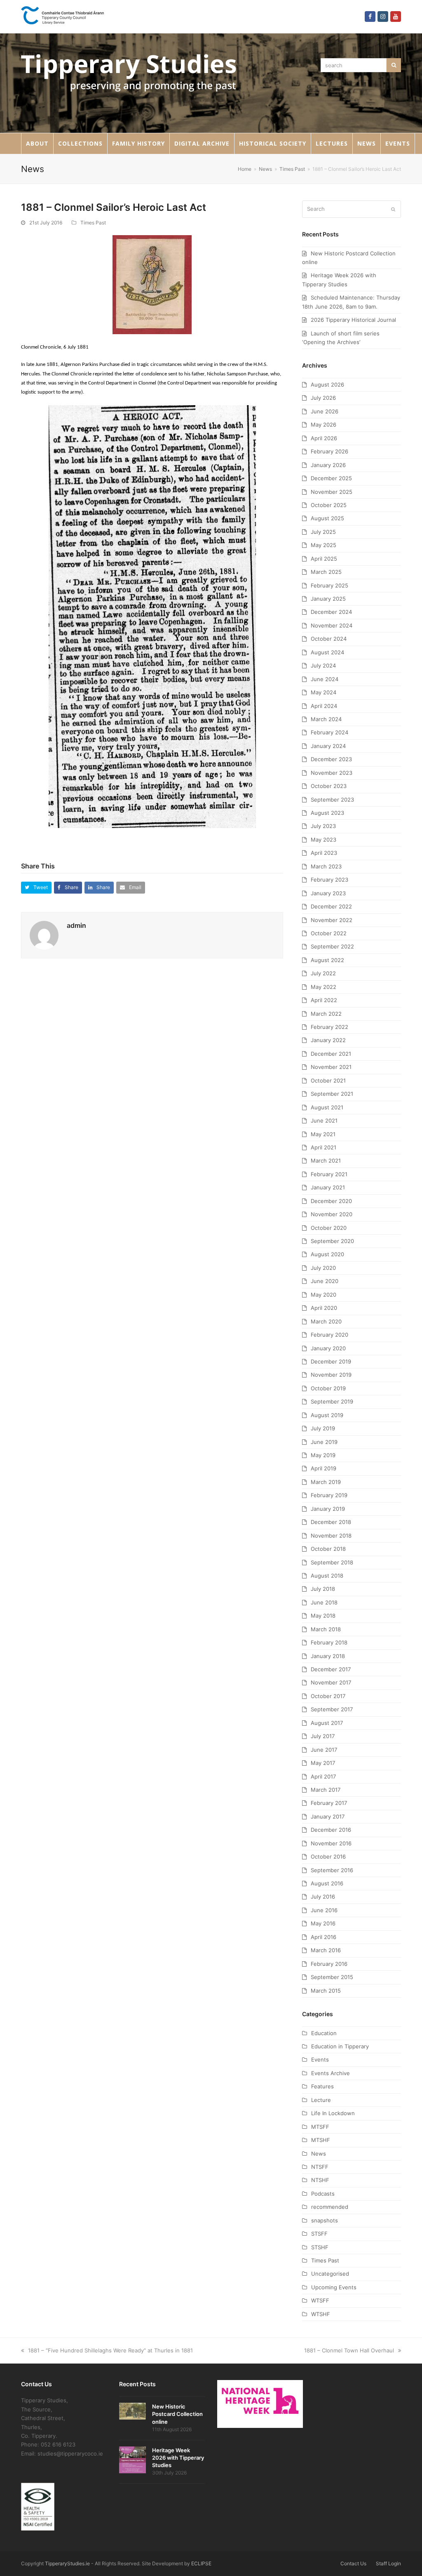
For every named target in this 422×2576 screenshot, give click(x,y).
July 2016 (323, 1897)
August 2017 (327, 1723)
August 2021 (327, 1107)
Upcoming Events (334, 2287)
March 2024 (326, 719)
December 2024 (331, 612)
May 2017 (323, 1763)
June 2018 (324, 1602)
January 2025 (328, 599)
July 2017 (323, 1736)
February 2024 (329, 732)
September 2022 (332, 946)
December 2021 (331, 1054)
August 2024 (327, 652)
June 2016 (324, 1910)
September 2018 (332, 1562)
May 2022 (324, 987)
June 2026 (325, 411)
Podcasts (323, 2194)
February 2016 (329, 1964)
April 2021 (324, 1147)
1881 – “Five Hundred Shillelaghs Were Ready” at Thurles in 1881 (110, 2350)
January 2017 (328, 1816)
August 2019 (327, 1415)
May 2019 (323, 1455)
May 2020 (324, 1295)
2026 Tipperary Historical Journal (353, 320)
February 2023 (329, 880)
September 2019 (332, 1401)
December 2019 (331, 1361)
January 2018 (328, 1656)
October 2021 (328, 1080)
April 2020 (324, 1308)
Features (322, 2086)
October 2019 (328, 1388)
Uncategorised (330, 2274)
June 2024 (325, 679)
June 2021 (324, 1121)
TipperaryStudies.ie (67, 2563)
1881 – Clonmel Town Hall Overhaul (349, 2350)
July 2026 (323, 398)
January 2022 (328, 1040)
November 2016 (331, 1843)
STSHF (320, 2247)
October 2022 (329, 933)
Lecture (321, 2100)
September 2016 (332, 1870)
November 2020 (332, 1214)
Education (324, 2033)
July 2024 (323, 665)
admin (76, 925)
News (319, 2154)
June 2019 (324, 1442)
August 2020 (327, 1254)
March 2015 (326, 1991)
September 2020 (332, 1241)
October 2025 (329, 505)
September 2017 (332, 1709)
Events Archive (331, 2073)
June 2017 (324, 1750)
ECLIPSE (201, 2563)
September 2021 (332, 1094)
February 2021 (329, 1174)
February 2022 (329, 1027)
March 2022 (326, 1014)
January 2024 (328, 746)
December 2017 (331, 1669)
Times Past (93, 223)
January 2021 (328, 1187)
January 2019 (328, 1509)
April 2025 (324, 559)
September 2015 (332, 1977)
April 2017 (323, 1776)
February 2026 (329, 451)
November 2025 (332, 492)
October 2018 (328, 1549)
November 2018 (331, 1536)
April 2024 (324, 706)
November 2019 (331, 1375)
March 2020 (326, 1321)
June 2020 (325, 1281)
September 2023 (332, 800)
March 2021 (326, 1161)
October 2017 (328, 1696)
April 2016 (324, 1937)
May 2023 (324, 840)
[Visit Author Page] (44, 934)
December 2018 (331, 1522)
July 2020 (323, 1268)
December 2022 (331, 906)
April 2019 (324, 1468)
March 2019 (326, 1482)
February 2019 (329, 1495)
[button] (36, 888)
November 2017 (331, 1682)
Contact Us (353, 2563)
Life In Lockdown (333, 2113)
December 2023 (331, 759)
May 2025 (324, 545)
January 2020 (328, 1348)
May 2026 (324, 425)
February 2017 (329, 1803)
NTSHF (320, 2180)
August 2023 (327, 813)
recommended (330, 2207)
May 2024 (324, 692)
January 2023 (328, 893)
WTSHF (321, 2314)
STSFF (319, 2234)
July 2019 (323, 1428)
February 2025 (329, 585)
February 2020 (329, 1335)
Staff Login (388, 2563)
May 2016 (323, 1923)
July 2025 (323, 532)
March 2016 (326, 1950)
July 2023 (323, 826)
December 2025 (331, 478)
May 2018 (323, 1616)
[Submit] (393, 209)
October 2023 (329, 786)
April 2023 (324, 853)
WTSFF (320, 2300)
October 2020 (329, 1228)
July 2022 (323, 973)
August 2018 (327, 1576)
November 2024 (332, 625)
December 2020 (331, 1201)
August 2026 (327, 385)
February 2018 (329, 1642)
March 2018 (326, 1629)
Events (320, 2059)
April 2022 (324, 1000)
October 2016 (328, 1857)
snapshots (325, 2220)
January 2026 (328, 465)
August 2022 (327, 960)
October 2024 (329, 639)
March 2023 (326, 866)
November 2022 (332, 920)
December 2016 (331, 1830)
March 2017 (326, 1790)
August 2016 (327, 1883)
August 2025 (327, 518)
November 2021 (331, 1067)
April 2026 (324, 438)
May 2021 (323, 1134)
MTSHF (321, 2140)
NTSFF (320, 2167)
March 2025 (326, 572)
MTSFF (320, 2127)
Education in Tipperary (340, 2046)
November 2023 (332, 773)
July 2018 (323, 1589)
